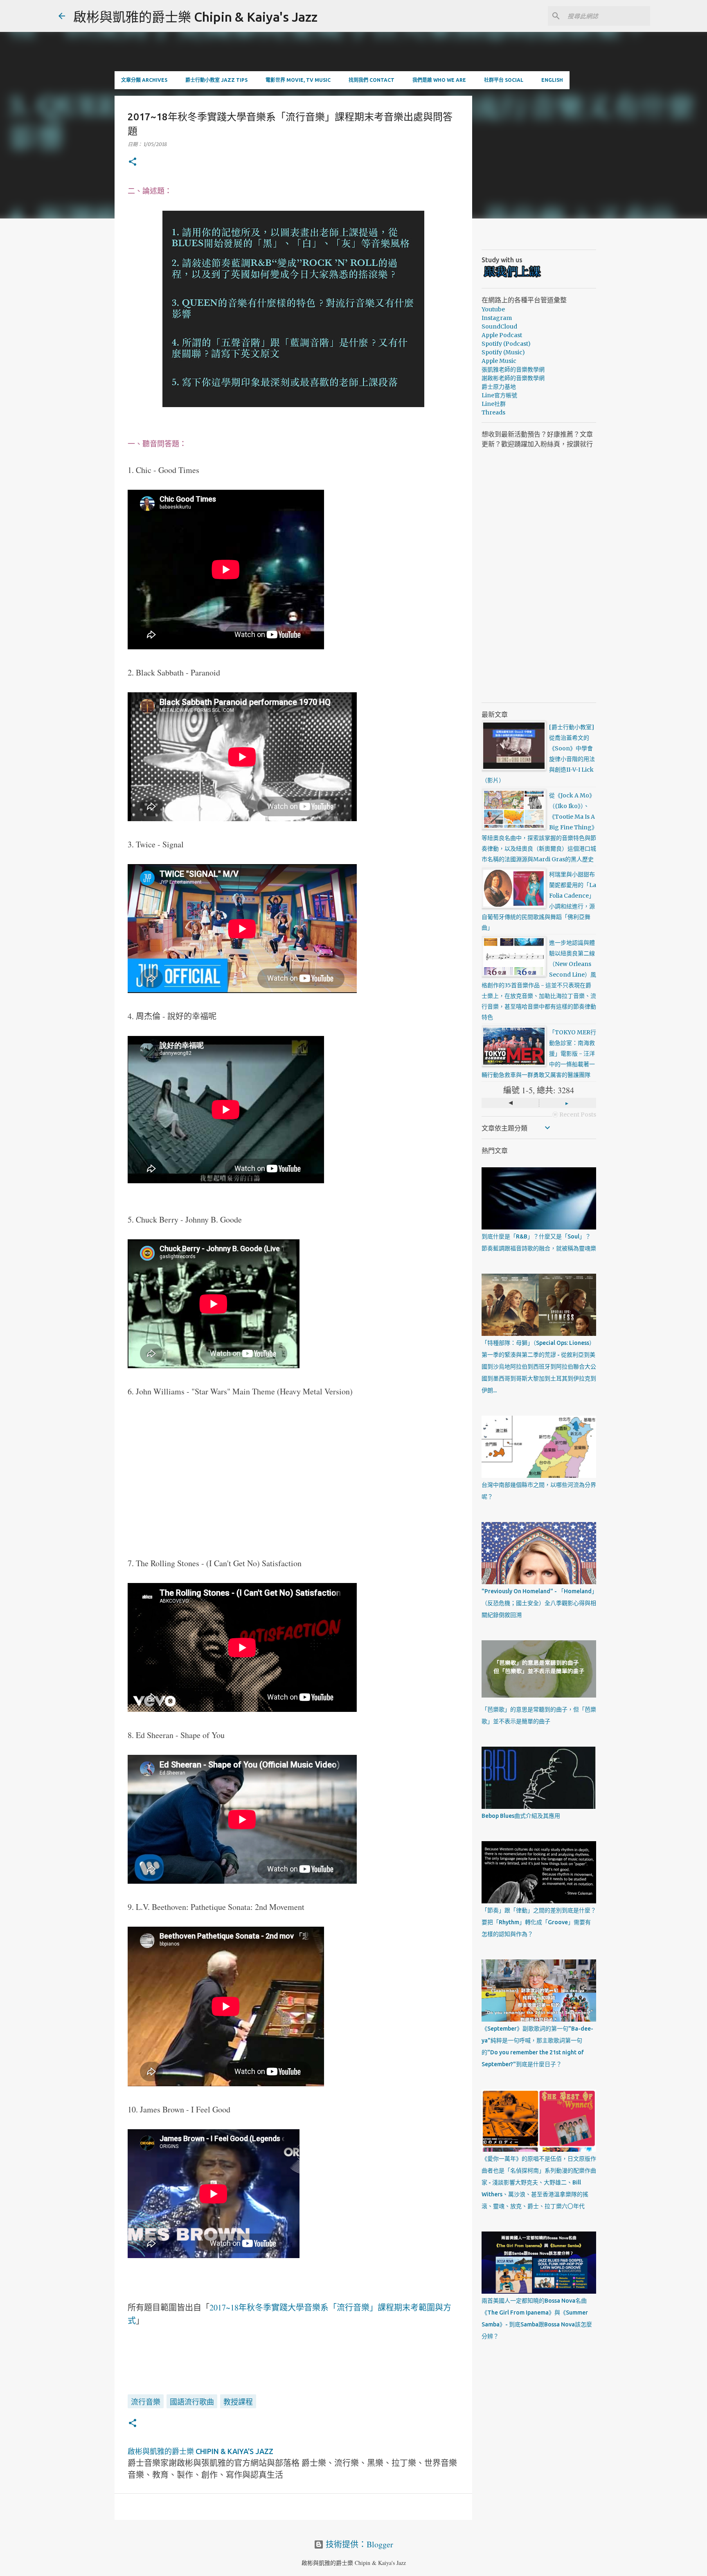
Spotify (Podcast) (506, 344)
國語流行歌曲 (192, 2402)
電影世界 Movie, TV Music (298, 80)
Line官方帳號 (499, 395)
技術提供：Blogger (358, 2544)
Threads (493, 412)
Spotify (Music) (503, 352)
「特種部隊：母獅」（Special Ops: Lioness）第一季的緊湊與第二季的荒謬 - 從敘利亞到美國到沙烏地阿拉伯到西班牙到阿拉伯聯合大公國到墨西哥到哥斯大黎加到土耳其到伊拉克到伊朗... (539, 1367)
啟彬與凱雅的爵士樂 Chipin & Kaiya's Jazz (195, 17)
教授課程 (238, 2402)
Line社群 (494, 404)
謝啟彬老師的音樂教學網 (513, 378)
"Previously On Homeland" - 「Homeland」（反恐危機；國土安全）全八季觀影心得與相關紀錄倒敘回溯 (539, 1603)
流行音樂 (146, 2402)
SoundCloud (499, 327)
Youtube (493, 309)
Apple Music (499, 361)
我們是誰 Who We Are (439, 80)
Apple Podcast (502, 335)
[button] (133, 162)
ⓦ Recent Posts (574, 1115)
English (552, 80)
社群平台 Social (504, 80)
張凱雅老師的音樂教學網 (513, 369)
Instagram (497, 318)
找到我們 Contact (372, 80)
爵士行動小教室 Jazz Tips (216, 80)
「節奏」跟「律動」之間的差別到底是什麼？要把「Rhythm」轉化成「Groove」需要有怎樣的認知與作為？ (539, 1922)
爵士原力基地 (499, 387)
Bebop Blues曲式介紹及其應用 (521, 1816)
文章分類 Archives (144, 80)
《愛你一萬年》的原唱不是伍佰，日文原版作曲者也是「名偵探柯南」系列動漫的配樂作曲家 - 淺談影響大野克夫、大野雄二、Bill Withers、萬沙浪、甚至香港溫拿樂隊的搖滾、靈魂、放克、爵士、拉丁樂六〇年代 (539, 2182)
